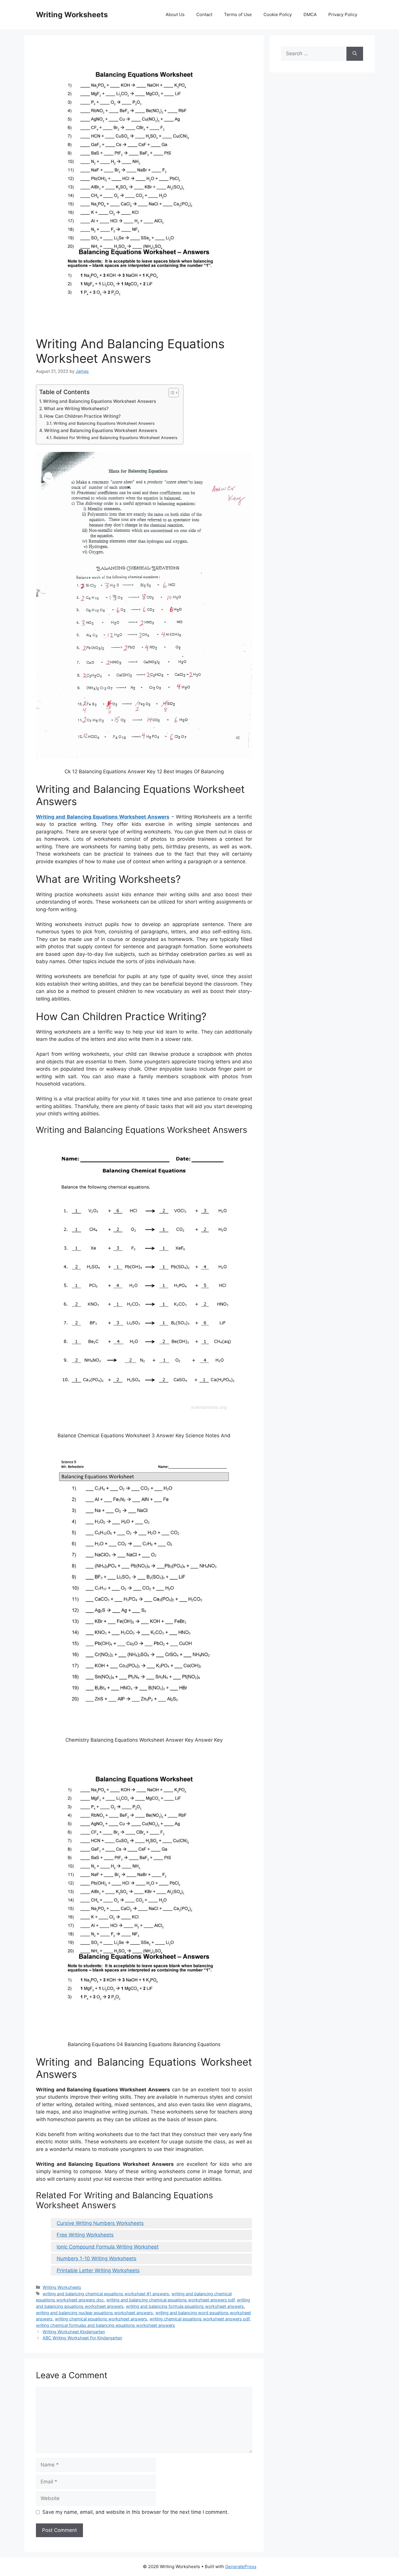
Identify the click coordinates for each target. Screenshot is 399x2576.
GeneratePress (241, 2567)
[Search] (355, 54)
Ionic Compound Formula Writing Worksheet (108, 2247)
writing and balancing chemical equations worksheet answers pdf (170, 2300)
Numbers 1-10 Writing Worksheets (97, 2258)
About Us (175, 14)
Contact (204, 14)
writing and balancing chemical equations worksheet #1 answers (106, 2294)
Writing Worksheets (72, 15)
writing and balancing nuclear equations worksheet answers (94, 2313)
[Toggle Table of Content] (171, 393)
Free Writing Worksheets (85, 2235)
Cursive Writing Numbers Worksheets (100, 2223)
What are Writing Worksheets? (76, 409)
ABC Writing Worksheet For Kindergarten (82, 2338)
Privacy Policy (343, 14)
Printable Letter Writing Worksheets (98, 2270)
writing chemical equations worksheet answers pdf (199, 2319)
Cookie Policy (278, 14)
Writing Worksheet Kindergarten (74, 2332)
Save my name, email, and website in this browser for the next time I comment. (136, 2512)
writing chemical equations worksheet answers (101, 2319)
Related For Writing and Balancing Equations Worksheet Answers (115, 438)
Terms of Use (238, 14)
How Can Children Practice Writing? (82, 416)
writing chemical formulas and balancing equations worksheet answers (105, 2325)
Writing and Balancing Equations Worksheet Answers (99, 401)
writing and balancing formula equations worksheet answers (185, 2306)
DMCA (310, 14)
